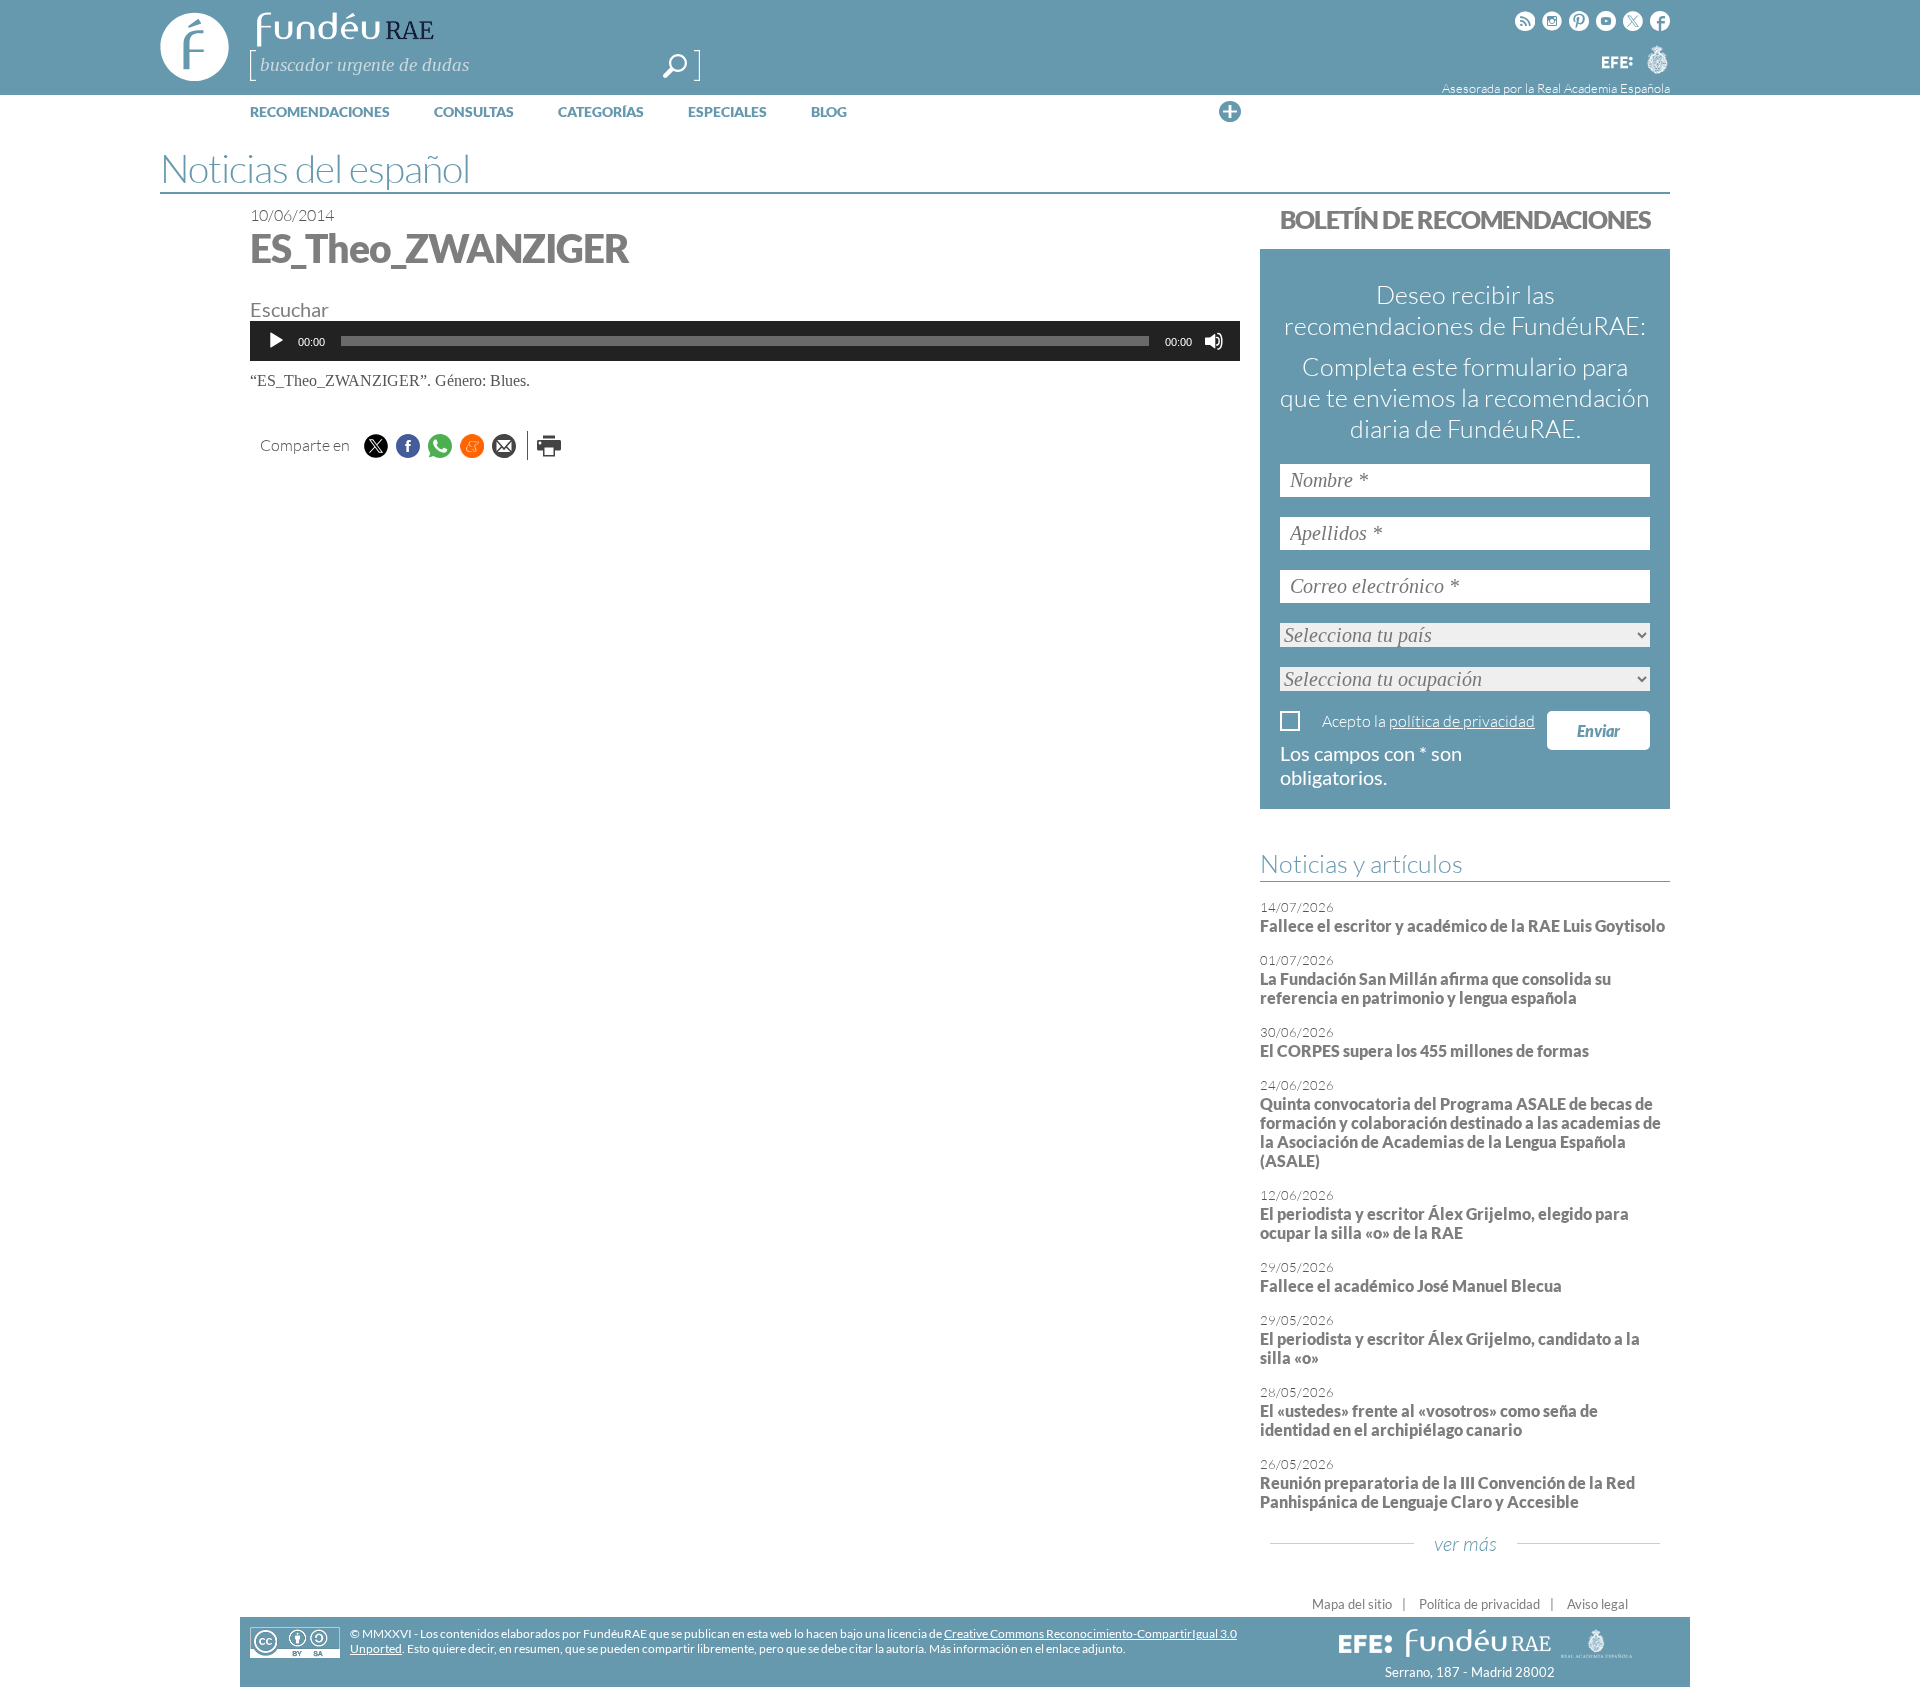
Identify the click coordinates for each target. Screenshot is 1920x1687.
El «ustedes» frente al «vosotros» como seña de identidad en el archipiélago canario (1429, 1420)
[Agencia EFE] (1616, 63)
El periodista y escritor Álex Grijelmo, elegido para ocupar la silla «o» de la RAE (1444, 1223)
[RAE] (1657, 59)
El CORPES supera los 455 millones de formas (1424, 1050)
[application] (745, 341)
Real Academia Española (1603, 88)
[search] (675, 66)
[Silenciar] (1214, 341)
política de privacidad (1462, 721)
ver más (1465, 1543)
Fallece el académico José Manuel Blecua (1411, 1285)
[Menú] (1230, 111)
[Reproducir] (276, 341)
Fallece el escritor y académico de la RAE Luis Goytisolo (1462, 925)
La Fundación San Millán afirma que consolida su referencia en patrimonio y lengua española (1435, 988)
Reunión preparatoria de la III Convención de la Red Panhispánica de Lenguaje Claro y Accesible (1447, 1492)
